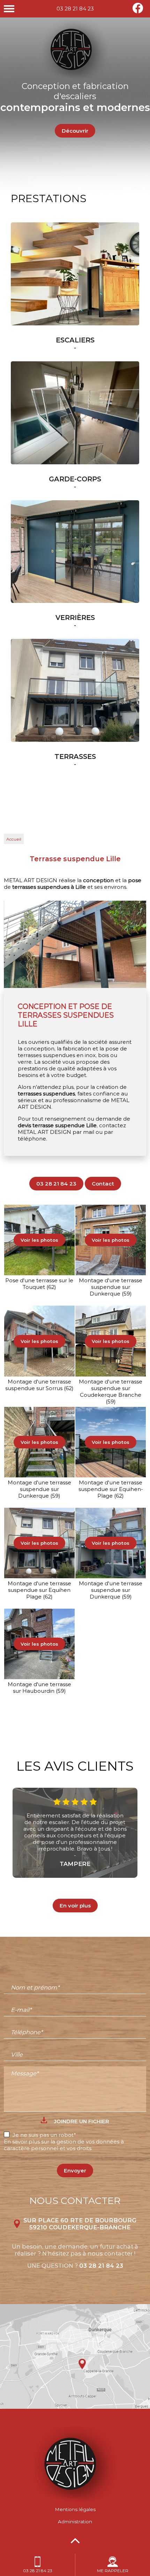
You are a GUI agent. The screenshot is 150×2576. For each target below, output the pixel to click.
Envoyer (75, 2171)
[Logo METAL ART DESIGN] (75, 2500)
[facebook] (138, 12)
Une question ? (75, 2266)
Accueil (14, 839)
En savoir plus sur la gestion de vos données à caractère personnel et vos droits (64, 2145)
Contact (103, 1184)
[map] (75, 2356)
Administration (75, 2522)
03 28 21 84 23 (75, 9)
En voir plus (75, 1906)
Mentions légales (75, 2509)
